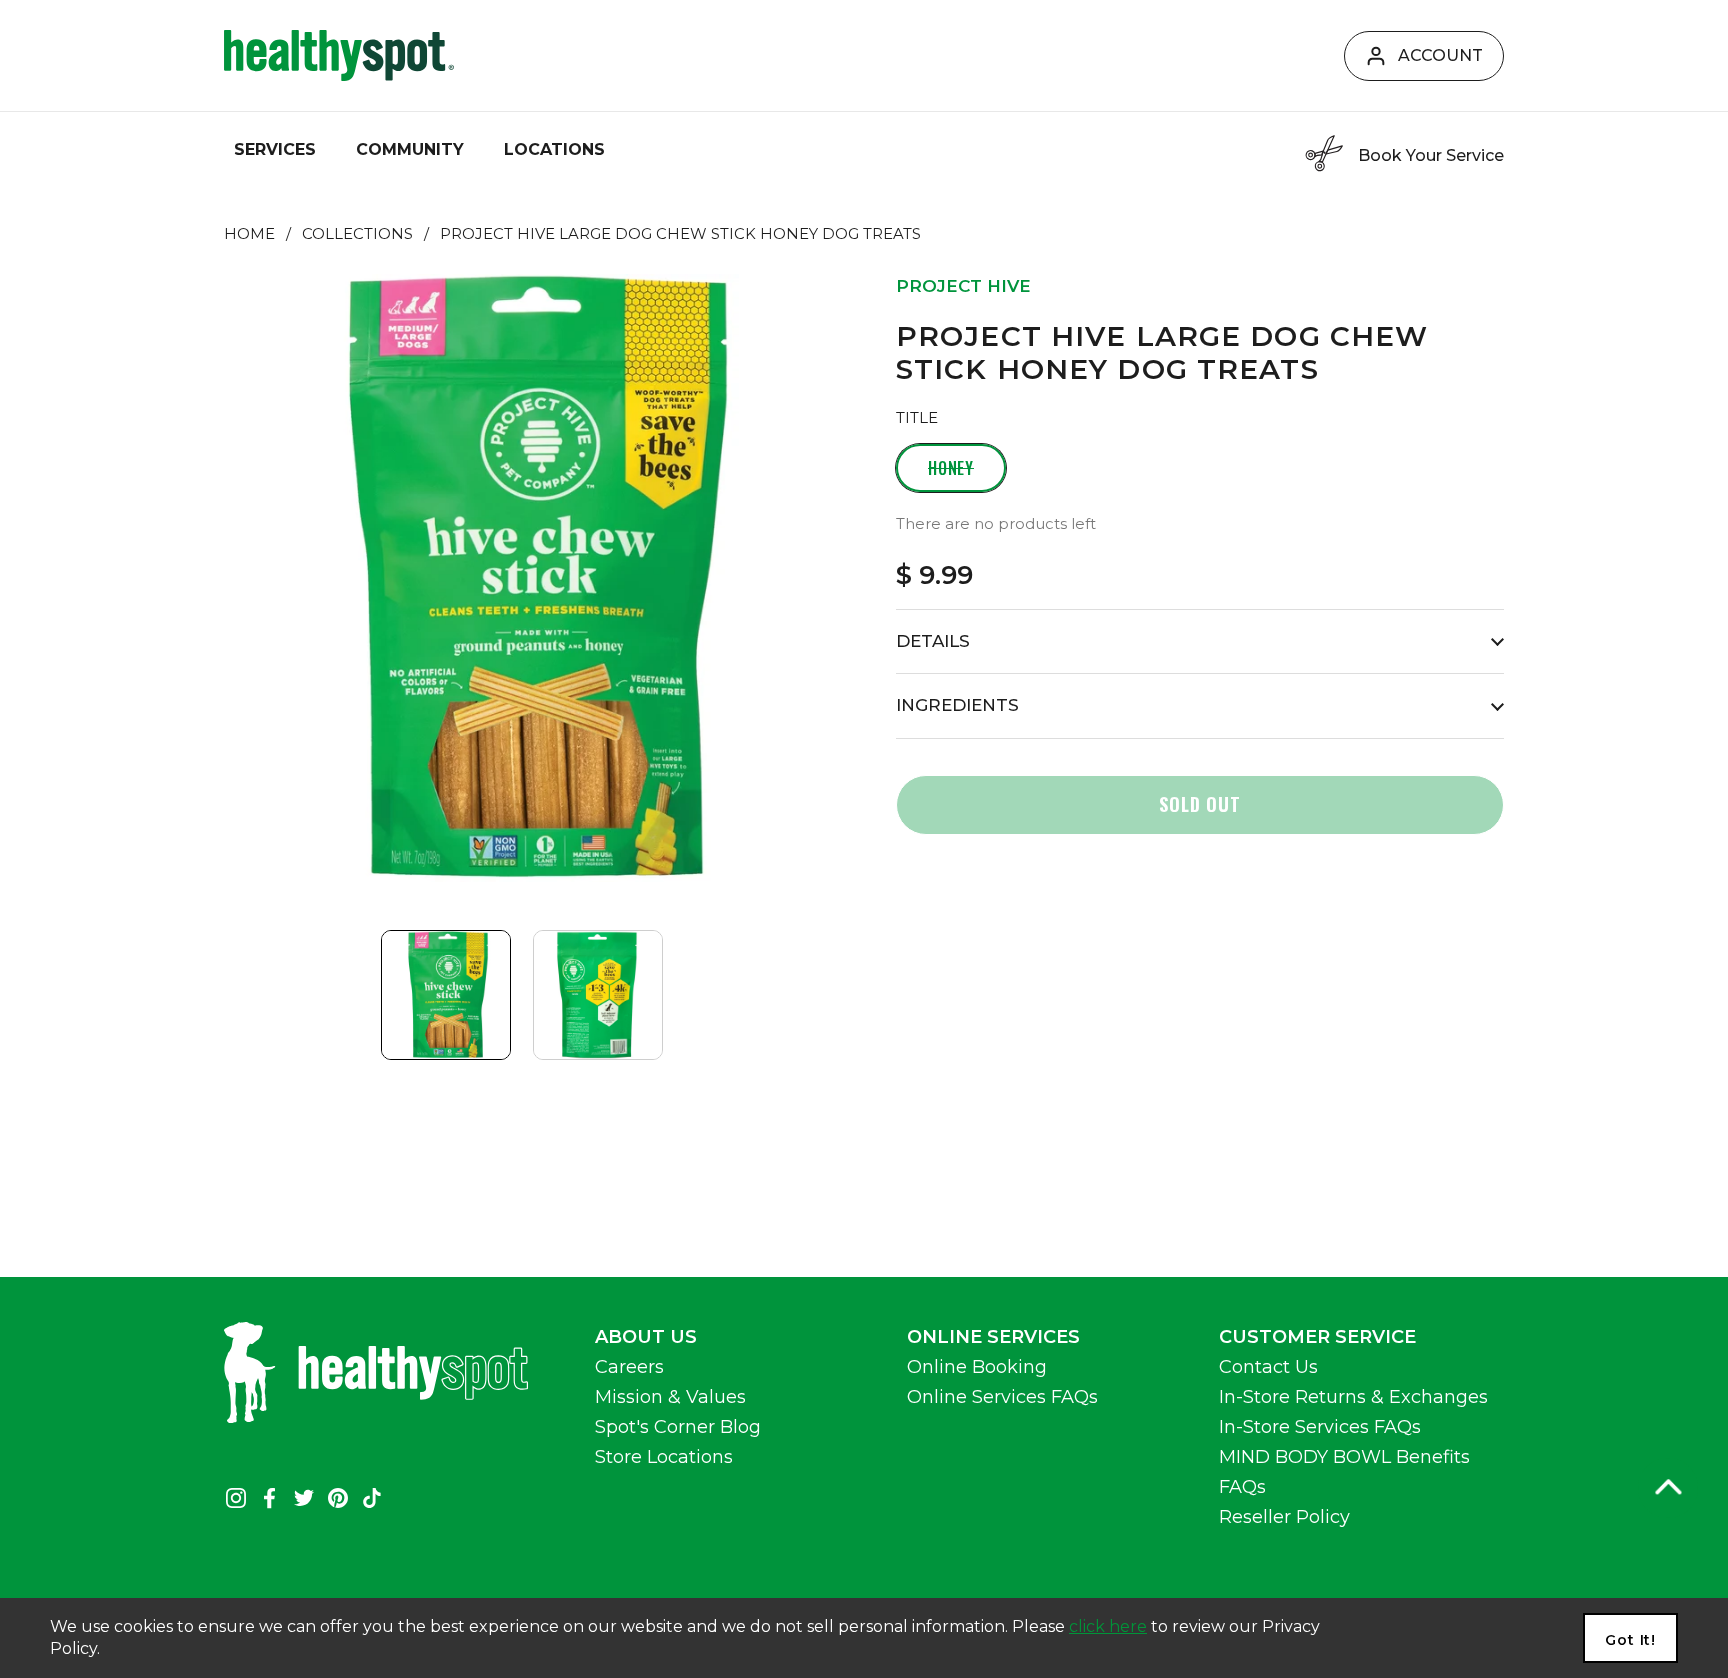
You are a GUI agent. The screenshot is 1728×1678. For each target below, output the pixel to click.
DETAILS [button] (933, 641)
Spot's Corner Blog (678, 1427)
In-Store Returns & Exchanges (1353, 1397)
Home (249, 234)
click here (1108, 1626)
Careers (629, 1367)
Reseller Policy (1284, 1517)
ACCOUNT (1440, 55)
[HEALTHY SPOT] (339, 55)
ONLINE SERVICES (993, 1337)
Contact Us (1268, 1367)
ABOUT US (646, 1337)
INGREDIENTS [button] (957, 705)
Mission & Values (670, 1397)
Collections (357, 234)
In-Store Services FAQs (1320, 1427)
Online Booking (977, 1367)
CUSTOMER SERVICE (1317, 1337)
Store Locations (664, 1457)
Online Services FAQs (1002, 1397)
